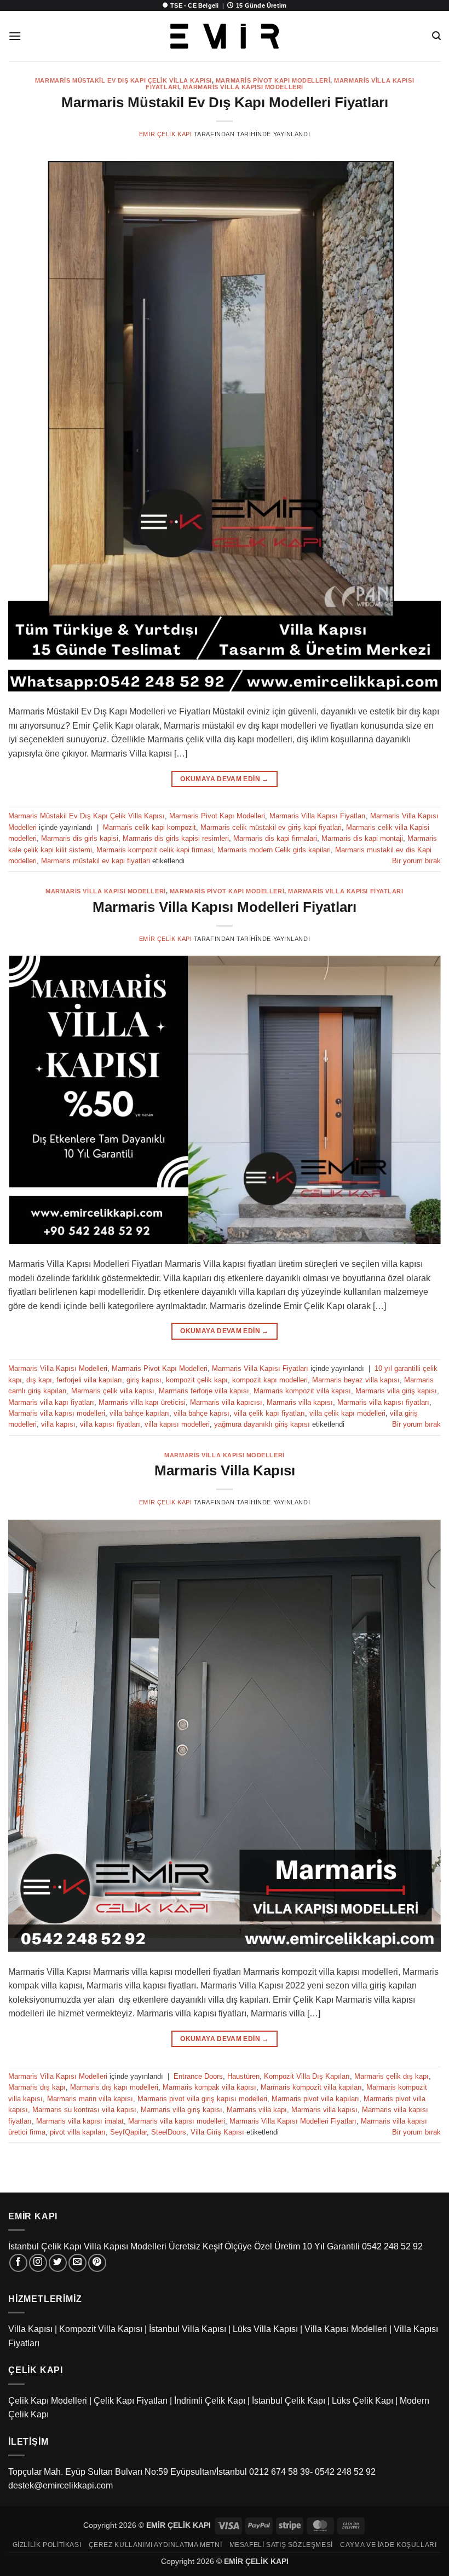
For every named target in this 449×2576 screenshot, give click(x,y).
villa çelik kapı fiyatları (269, 1413)
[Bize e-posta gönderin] (77, 2263)
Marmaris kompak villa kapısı (209, 2087)
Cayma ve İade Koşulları (388, 2545)
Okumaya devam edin (224, 779)
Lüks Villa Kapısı (265, 2329)
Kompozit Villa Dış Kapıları (307, 2076)
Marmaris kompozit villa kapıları (311, 2087)
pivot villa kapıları (78, 2132)
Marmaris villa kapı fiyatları (51, 1402)
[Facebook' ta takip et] (18, 2263)
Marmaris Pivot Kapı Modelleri (273, 80)
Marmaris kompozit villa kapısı (302, 1391)
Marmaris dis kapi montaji (362, 838)
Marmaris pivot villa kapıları (315, 2099)
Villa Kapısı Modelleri (346, 2329)
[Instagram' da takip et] (38, 2263)
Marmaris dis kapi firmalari (275, 838)
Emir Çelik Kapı (165, 134)
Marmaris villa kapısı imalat (80, 2121)
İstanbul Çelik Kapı (289, 2401)
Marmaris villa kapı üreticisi (142, 1402)
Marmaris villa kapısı (300, 1402)
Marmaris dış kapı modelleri (114, 2087)
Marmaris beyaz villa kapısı (356, 1380)
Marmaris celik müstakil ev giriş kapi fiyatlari (271, 827)
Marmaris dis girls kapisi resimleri (176, 838)
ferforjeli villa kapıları (89, 1380)
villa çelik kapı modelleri (347, 1413)
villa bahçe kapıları (139, 1413)
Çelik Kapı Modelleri (48, 2401)
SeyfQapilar (128, 2132)
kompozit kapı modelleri (270, 1380)
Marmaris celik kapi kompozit (149, 827)
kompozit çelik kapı (197, 1380)
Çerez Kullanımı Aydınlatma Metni (156, 2545)
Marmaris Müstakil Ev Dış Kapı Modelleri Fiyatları (225, 102)
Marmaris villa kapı (257, 2110)
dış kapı (39, 1380)
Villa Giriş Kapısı (217, 2132)
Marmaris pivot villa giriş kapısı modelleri (202, 2099)
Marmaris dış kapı (37, 2087)
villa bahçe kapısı (202, 1413)
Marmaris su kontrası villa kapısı (84, 2110)
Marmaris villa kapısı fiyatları (383, 1402)
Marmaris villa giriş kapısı (396, 1391)
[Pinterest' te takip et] (97, 2263)
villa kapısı (58, 1424)
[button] (15, 36)
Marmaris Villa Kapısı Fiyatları (318, 816)
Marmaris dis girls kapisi (80, 838)
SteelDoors (169, 2132)
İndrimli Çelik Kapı (210, 2401)
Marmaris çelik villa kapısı (113, 1391)
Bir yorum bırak (416, 861)
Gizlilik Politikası (47, 2545)
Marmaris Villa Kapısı (225, 1470)
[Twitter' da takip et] (58, 2263)
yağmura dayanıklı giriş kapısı (262, 1424)
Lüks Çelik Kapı (362, 2401)
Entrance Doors (198, 2076)
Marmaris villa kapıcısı (226, 1402)
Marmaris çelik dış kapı (392, 2076)
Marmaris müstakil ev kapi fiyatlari (96, 861)
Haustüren (243, 2076)
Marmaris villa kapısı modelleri (57, 1413)
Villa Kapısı (30, 2329)
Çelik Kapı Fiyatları (131, 2401)
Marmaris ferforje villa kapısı (204, 1391)
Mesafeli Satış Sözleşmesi (281, 2545)
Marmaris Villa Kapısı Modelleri (243, 87)
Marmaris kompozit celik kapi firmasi (155, 850)
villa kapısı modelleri (177, 1424)
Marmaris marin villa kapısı (90, 2099)
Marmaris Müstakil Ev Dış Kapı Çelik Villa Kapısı (123, 80)
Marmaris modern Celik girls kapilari (274, 850)
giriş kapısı (144, 1380)
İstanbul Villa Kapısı (188, 2329)
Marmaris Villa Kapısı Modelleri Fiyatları (225, 907)
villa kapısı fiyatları (110, 1424)
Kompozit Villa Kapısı (101, 2329)
